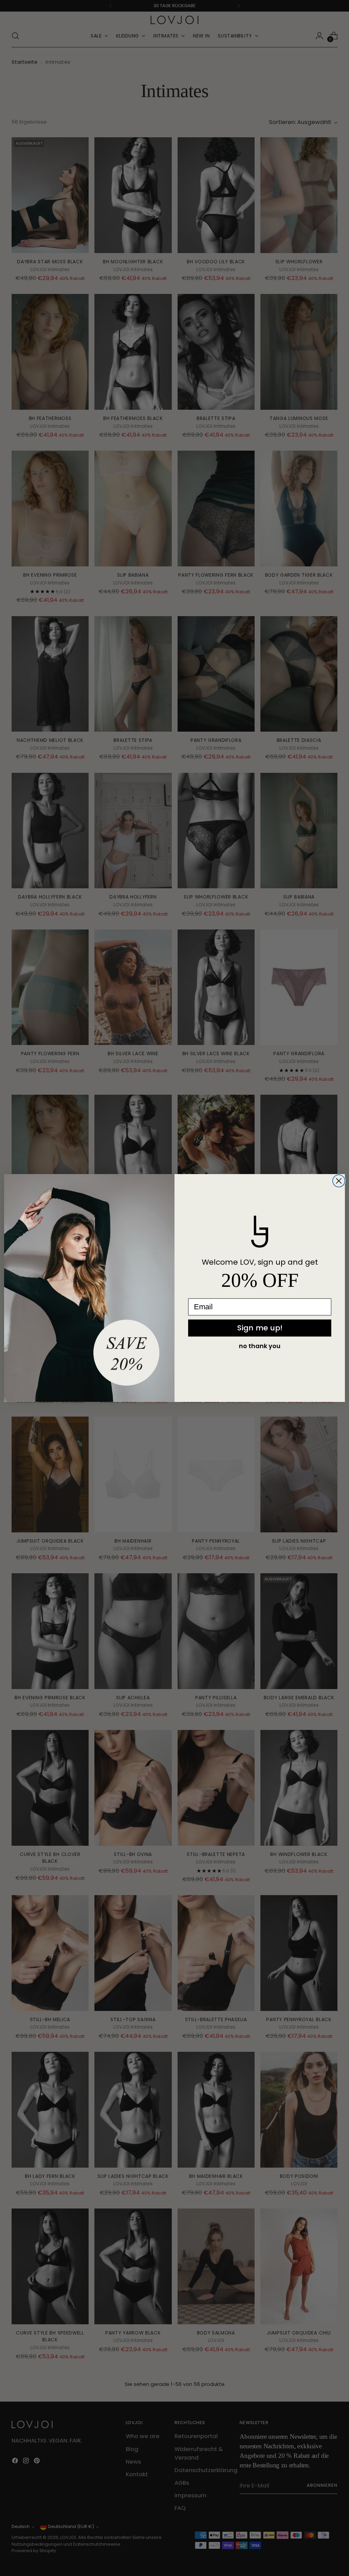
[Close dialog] (339, 1181)
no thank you (260, 1346)
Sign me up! (260, 1328)
